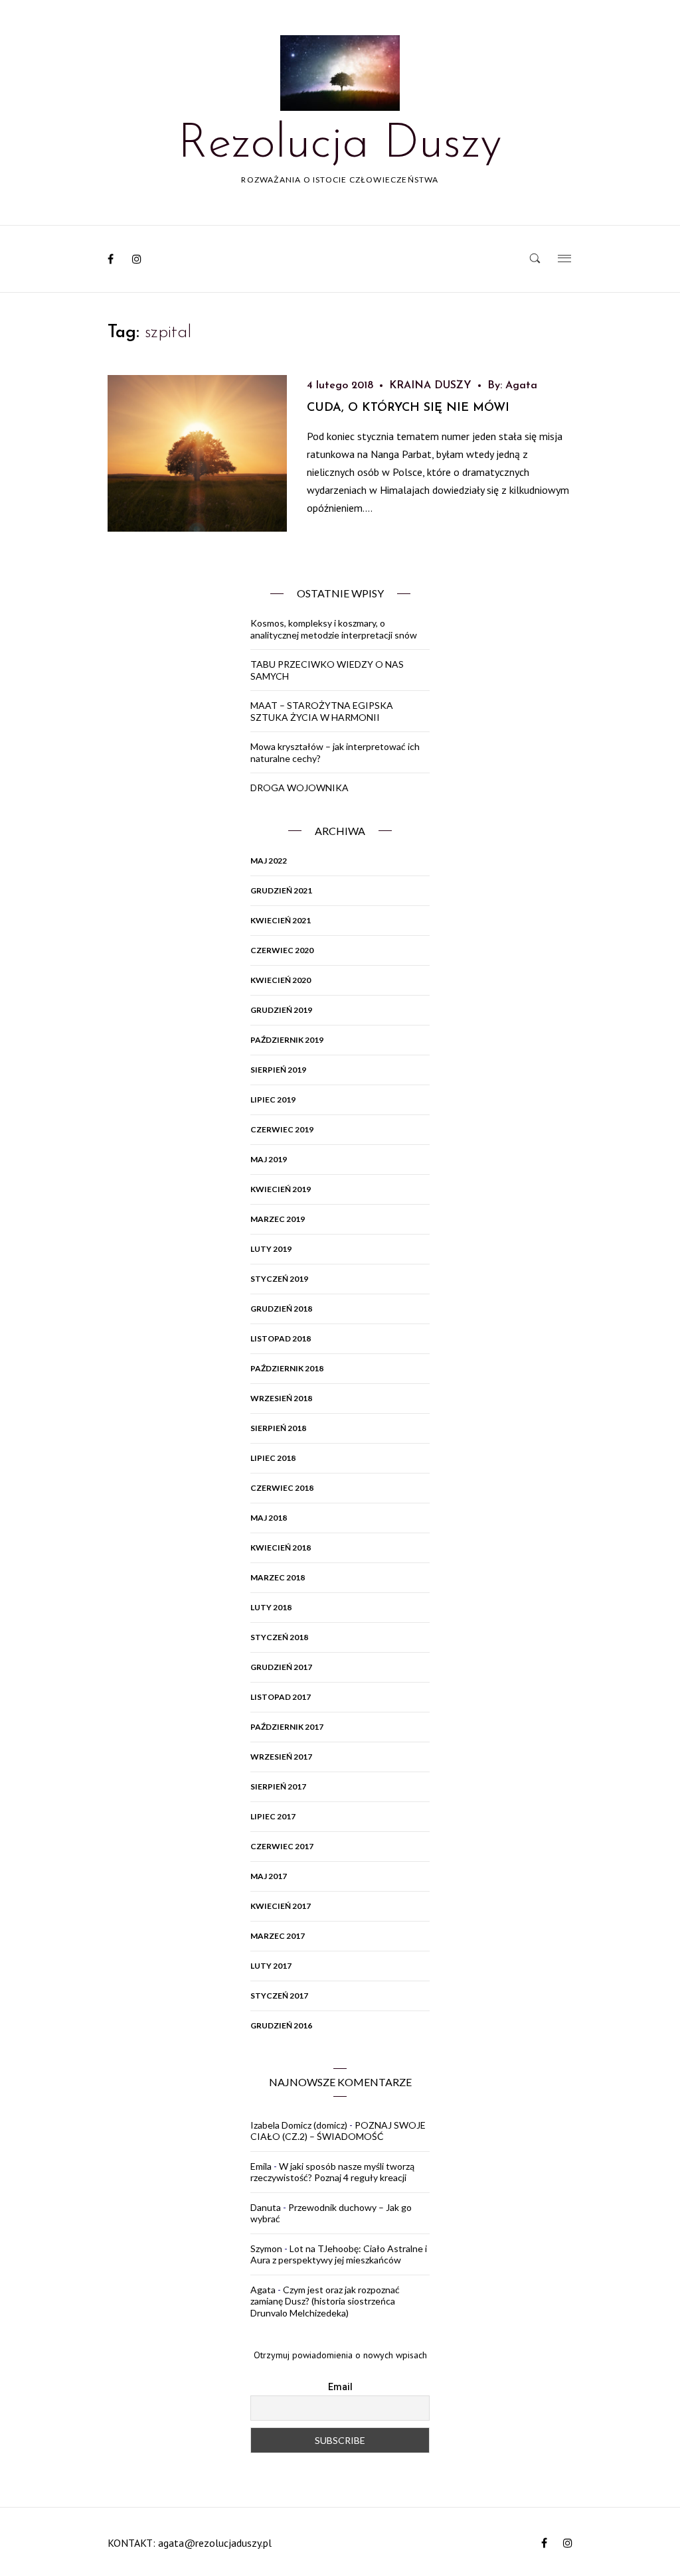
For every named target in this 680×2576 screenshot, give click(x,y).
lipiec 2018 (273, 1458)
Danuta (266, 2207)
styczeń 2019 (279, 1279)
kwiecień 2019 (281, 1189)
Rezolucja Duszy (340, 145)
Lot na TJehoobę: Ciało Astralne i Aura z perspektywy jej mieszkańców (339, 2254)
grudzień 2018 (281, 1309)
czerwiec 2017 (282, 1846)
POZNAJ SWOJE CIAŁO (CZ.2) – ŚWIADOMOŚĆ (338, 2131)
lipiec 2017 (273, 1816)
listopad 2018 (281, 1338)
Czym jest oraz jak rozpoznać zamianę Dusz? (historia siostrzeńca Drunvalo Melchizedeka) (325, 2301)
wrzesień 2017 (281, 1757)
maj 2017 (269, 1876)
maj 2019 (269, 1159)
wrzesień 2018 (281, 1398)
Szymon (266, 2248)
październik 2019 (287, 1040)
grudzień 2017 (281, 1667)
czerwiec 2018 (282, 1488)
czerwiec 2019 (282, 1129)
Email (340, 2387)
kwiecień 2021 (281, 920)
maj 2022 (269, 861)
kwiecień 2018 (281, 1548)
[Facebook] (111, 259)
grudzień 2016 (281, 2025)
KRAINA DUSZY (430, 386)
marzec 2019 (278, 1219)
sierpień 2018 (278, 1428)
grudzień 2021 (281, 890)
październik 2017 (287, 1727)
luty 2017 (271, 1966)
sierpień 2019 (278, 1070)
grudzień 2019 (281, 1010)
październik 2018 (287, 1368)
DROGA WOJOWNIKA (299, 788)
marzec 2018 (278, 1577)
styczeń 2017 (279, 1996)
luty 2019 (271, 1249)
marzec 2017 (278, 1936)
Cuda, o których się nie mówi (408, 408)
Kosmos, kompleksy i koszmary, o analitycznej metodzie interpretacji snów (334, 629)
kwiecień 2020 (281, 980)
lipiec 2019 (273, 1099)
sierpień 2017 (278, 1786)
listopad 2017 (281, 1697)
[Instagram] (137, 259)
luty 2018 (271, 1607)
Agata (521, 386)
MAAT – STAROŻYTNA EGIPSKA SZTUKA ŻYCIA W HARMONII (322, 711)
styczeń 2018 (279, 1637)
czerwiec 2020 (282, 950)
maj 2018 (269, 1518)
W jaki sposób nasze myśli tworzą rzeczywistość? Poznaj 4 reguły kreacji (332, 2172)
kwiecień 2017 (281, 1906)
